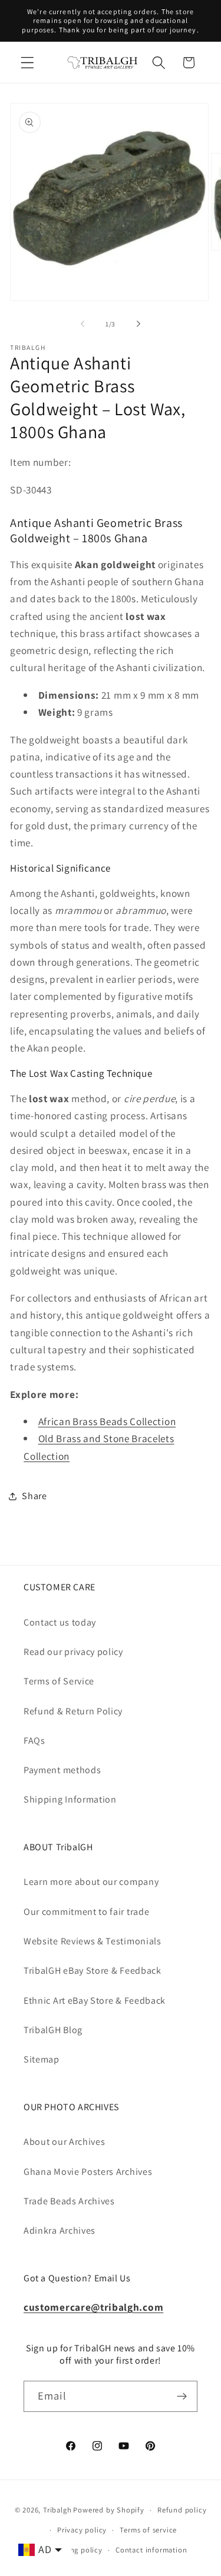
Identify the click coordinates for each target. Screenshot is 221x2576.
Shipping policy (75, 2550)
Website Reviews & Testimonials (93, 1941)
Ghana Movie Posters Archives (88, 2172)
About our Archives (64, 2142)
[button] (27, 63)
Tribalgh (57, 2510)
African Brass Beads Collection (107, 1421)
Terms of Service (59, 1681)
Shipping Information (70, 1799)
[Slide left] (83, 324)
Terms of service (148, 2530)
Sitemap (42, 2059)
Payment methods (62, 1770)
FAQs (34, 1741)
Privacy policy (82, 2530)
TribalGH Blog (53, 2030)
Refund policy (182, 2510)
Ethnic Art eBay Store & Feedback (95, 2001)
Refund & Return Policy (73, 1711)
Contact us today (60, 1622)
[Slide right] (138, 324)
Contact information (151, 2550)
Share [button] (34, 1496)
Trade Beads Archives (69, 2201)
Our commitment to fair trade (86, 1912)
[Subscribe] (182, 2397)
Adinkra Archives (60, 2230)
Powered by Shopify (109, 2510)
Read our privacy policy (73, 1652)
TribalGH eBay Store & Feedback (93, 1971)
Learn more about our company (91, 1882)
